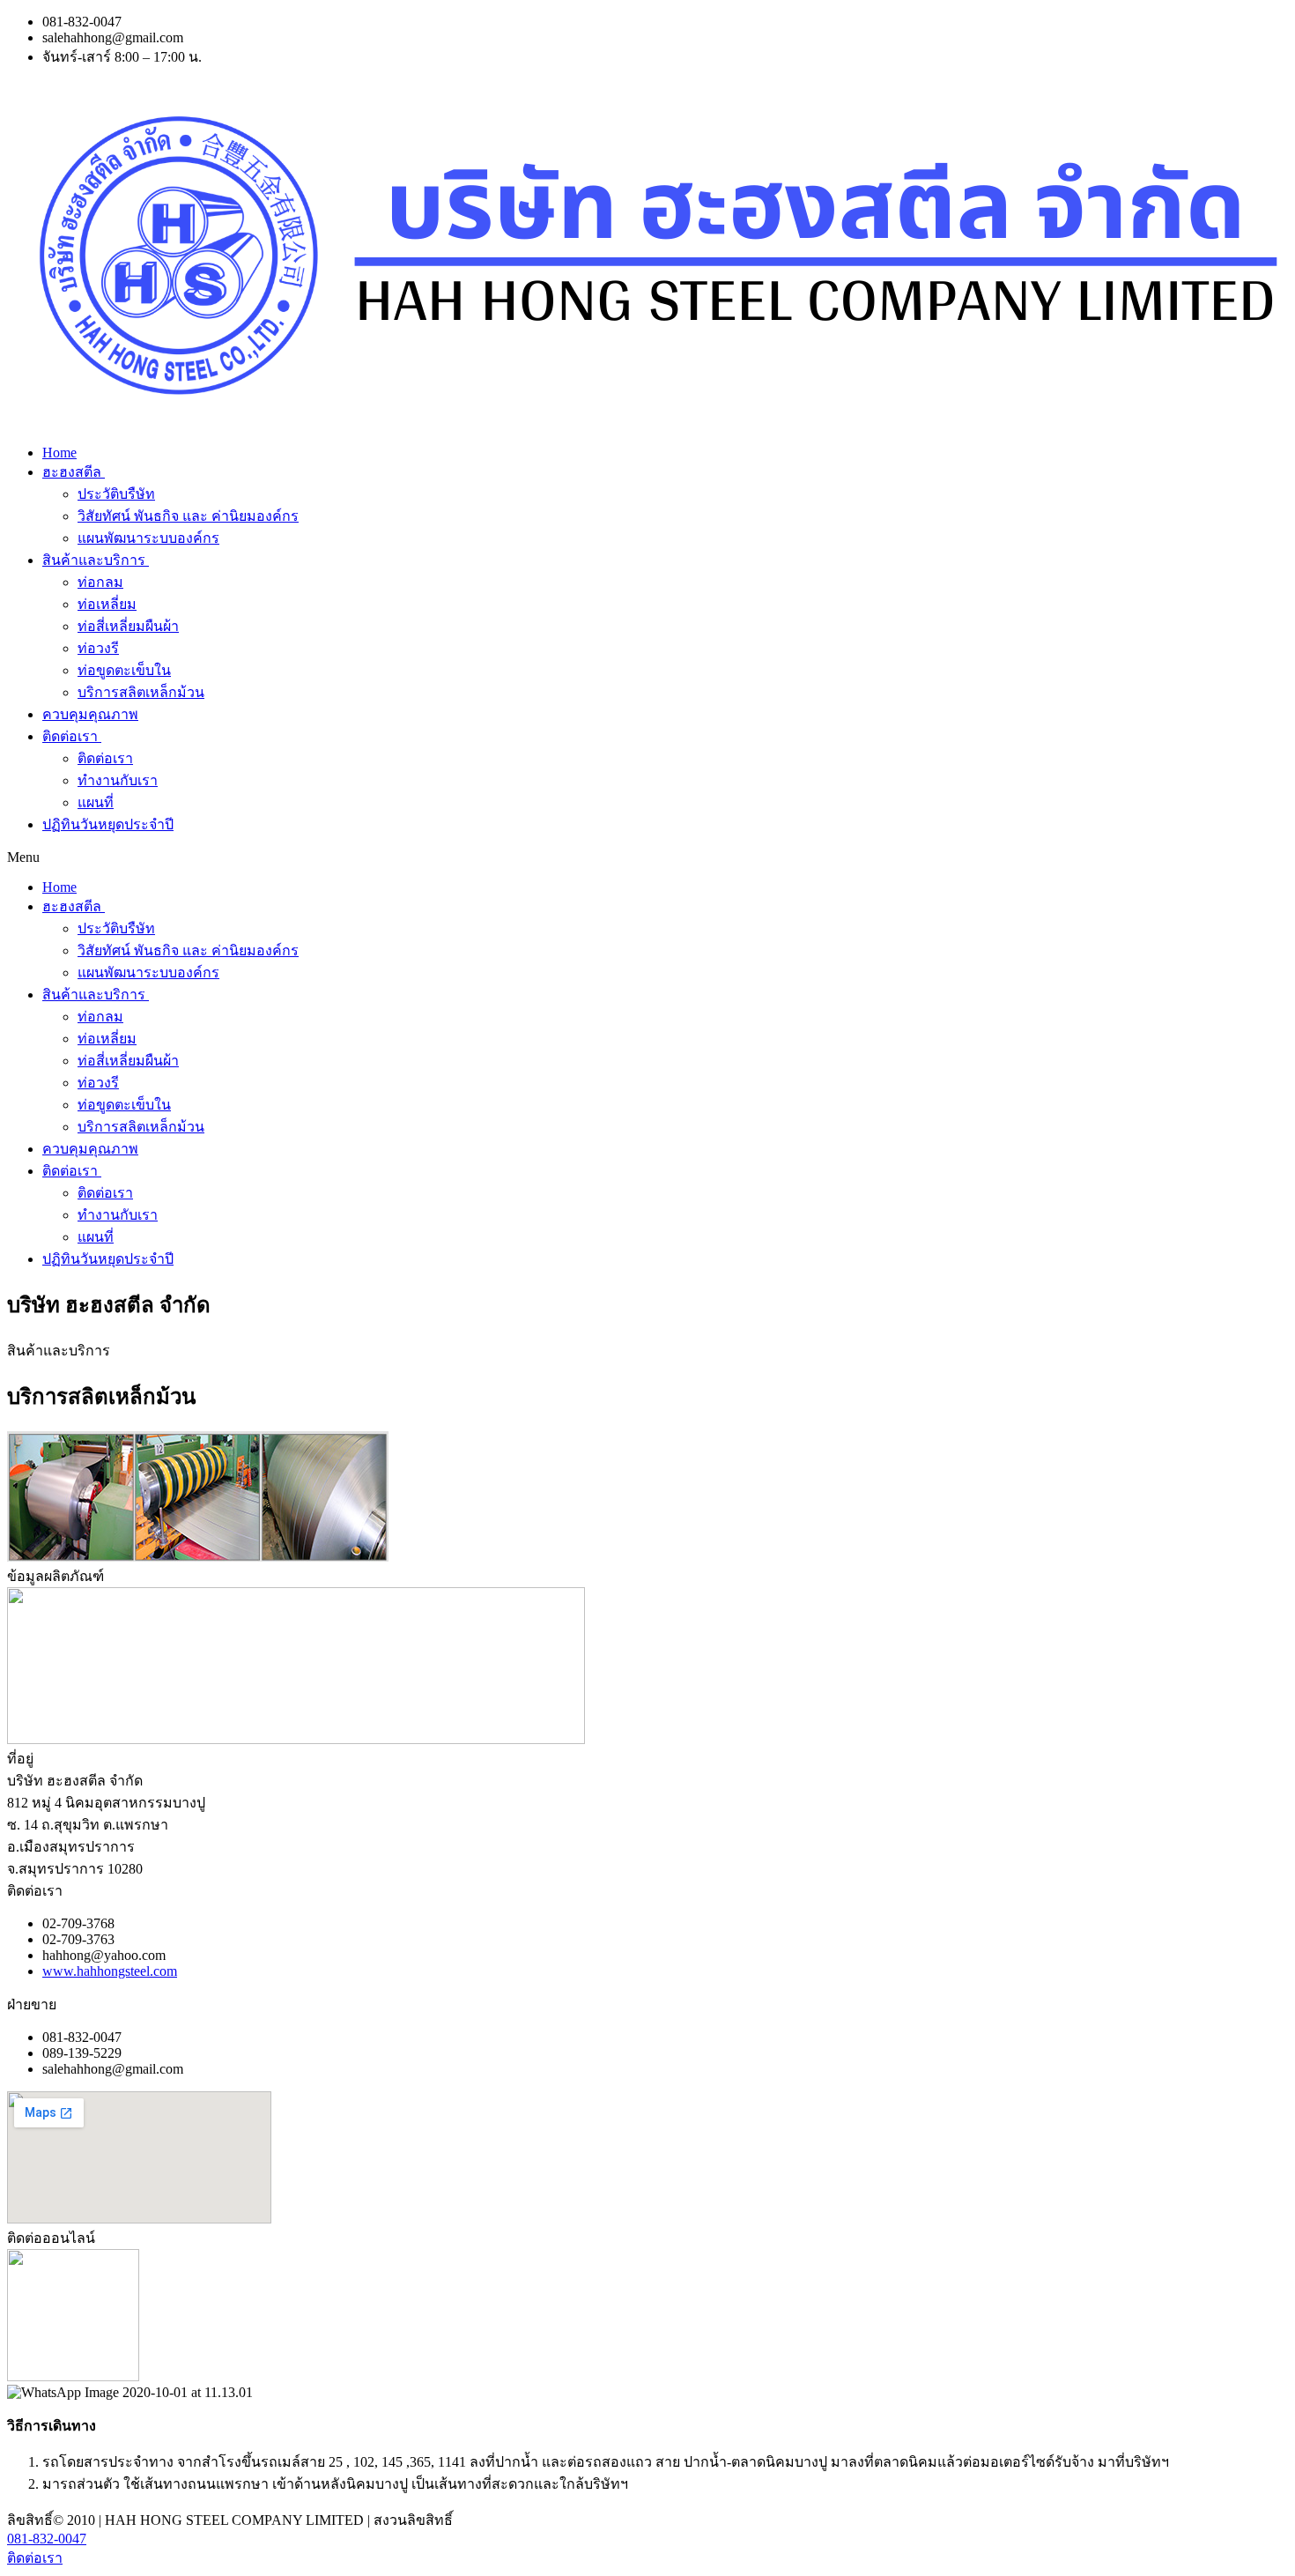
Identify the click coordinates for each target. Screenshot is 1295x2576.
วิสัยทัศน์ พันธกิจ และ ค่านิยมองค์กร (188, 516)
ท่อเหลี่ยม (107, 604)
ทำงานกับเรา (118, 780)
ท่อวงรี (98, 648)
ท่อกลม (100, 582)
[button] (647, 857)
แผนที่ (96, 802)
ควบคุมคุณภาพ (90, 714)
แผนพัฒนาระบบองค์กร (148, 538)
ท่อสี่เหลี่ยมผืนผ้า (128, 626)
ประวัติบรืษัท (116, 494)
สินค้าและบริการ (94, 560)
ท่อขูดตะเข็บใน (124, 670)
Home (59, 453)
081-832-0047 (47, 2539)
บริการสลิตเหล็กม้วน (141, 692)
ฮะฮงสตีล (72, 472)
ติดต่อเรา (70, 736)
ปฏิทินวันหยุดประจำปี (108, 824)
